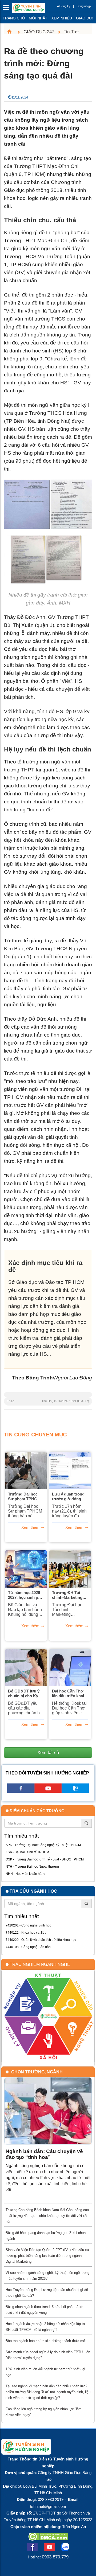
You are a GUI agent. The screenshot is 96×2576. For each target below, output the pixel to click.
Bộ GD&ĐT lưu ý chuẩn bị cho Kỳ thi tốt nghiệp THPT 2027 (26, 1694)
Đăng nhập (84, 6)
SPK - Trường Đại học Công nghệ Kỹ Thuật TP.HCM (43, 1845)
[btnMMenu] (7, 9)
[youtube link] (48, 1791)
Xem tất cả (48, 1752)
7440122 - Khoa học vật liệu (26, 1933)
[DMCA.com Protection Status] (48, 2539)
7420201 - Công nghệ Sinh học (28, 1925)
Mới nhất (38, 18)
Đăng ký (65, 6)
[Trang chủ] (11, 32)
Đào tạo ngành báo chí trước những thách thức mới (46, 2341)
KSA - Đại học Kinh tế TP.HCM (27, 1852)
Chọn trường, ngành (37, 2072)
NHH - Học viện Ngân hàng (25, 1874)
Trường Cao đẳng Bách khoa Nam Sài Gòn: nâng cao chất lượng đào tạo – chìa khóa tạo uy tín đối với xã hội (47, 2216)
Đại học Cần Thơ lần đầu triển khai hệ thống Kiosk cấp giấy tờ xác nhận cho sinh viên (70, 1694)
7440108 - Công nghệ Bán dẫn (28, 1947)
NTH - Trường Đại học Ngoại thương (32, 1867)
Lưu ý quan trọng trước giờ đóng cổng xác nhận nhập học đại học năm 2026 (68, 1497)
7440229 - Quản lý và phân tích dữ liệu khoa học (41, 1940)
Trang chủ (14, 18)
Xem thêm (30, 1527)
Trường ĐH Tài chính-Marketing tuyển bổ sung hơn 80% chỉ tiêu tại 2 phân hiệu (70, 1595)
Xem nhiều (62, 18)
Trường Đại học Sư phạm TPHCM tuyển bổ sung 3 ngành (24, 1497)
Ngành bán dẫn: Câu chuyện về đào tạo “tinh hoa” (44, 2154)
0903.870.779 (55, 2557)
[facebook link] (21, 1791)
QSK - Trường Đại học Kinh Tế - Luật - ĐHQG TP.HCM (45, 1859)
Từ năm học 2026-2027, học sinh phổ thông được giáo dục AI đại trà (25, 1595)
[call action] (75, 1791)
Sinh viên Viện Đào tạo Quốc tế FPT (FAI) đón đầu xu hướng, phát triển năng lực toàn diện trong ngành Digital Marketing (47, 2256)
